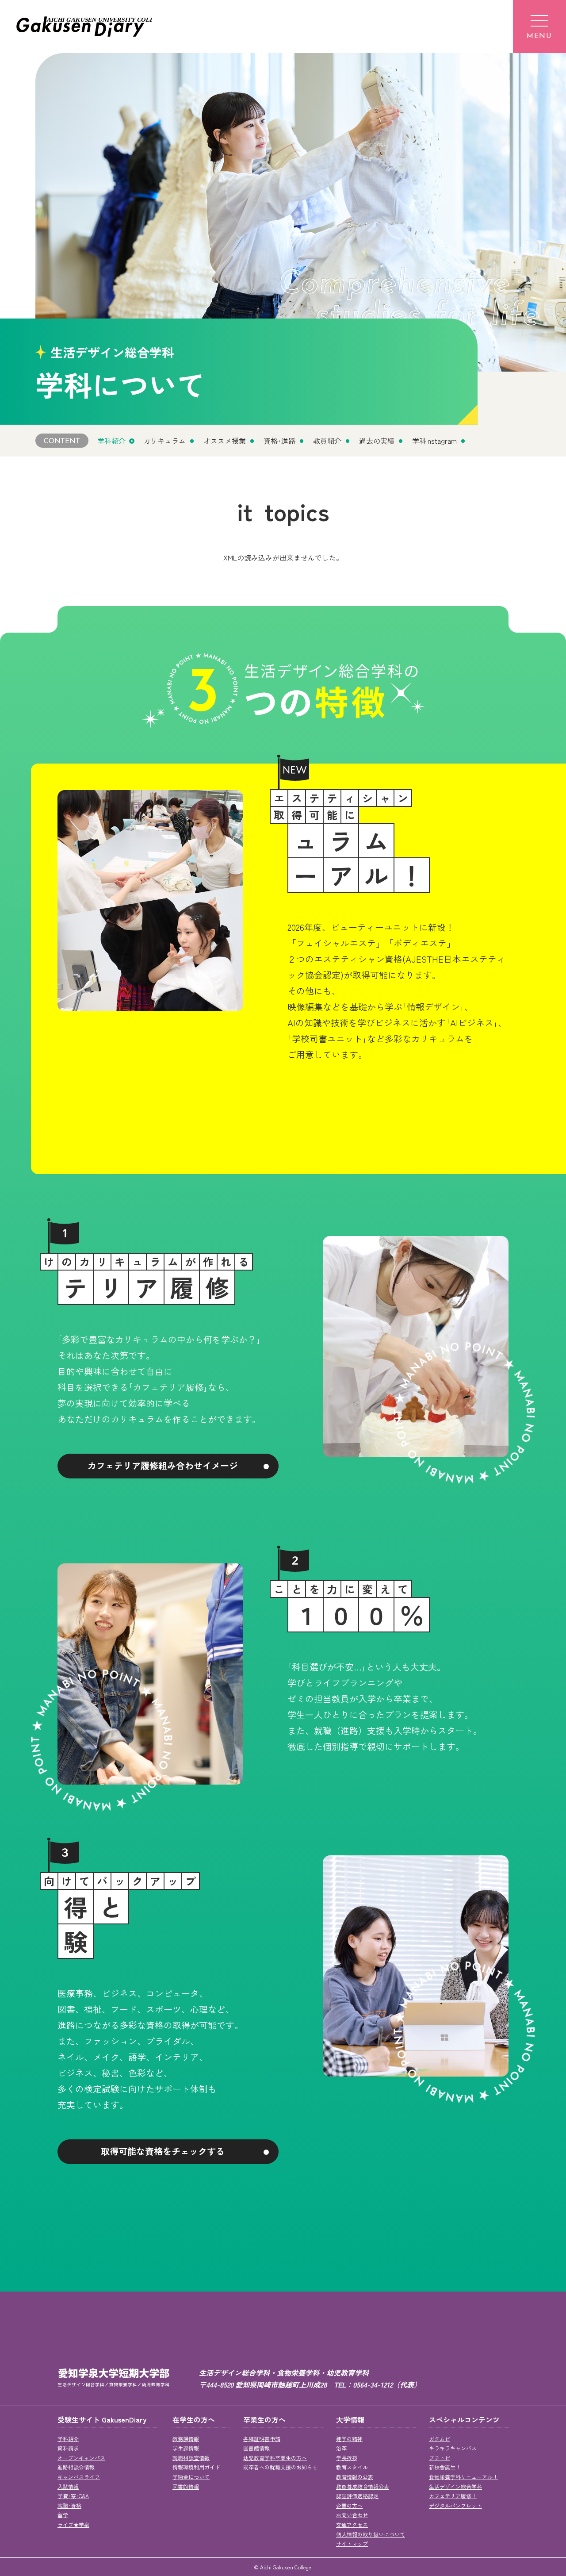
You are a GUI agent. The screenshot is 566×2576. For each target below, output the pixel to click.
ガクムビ (440, 2439)
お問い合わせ (352, 2515)
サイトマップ (352, 2543)
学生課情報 (186, 2448)
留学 (63, 2515)
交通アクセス (352, 2524)
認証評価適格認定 (357, 2496)
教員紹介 (327, 441)
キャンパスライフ (79, 2477)
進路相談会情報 (76, 2467)
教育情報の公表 (355, 2477)
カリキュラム (164, 441)
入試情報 (68, 2486)
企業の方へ (349, 2505)
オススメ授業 (225, 441)
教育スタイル (352, 2467)
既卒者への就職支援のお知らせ (280, 2467)
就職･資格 (69, 2505)
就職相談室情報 (191, 2458)
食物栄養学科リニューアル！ (463, 2477)
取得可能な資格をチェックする (163, 2151)
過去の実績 (377, 441)
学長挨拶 (347, 2458)
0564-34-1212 (373, 2384)
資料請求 (68, 2448)
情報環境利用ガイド (196, 2467)
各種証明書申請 (262, 2439)
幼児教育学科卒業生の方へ (275, 2458)
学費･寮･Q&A (73, 2496)
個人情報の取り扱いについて (371, 2534)
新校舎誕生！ (445, 2467)
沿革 (341, 2448)
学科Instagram (434, 441)
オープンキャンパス (81, 2458)
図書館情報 (186, 2486)
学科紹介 (111, 441)
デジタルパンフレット (455, 2505)
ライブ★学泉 (73, 2524)
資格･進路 (279, 441)
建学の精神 (349, 2439)
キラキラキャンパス (453, 2448)
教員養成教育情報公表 (363, 2486)
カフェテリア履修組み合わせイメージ (163, 1465)
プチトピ (440, 2458)
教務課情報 (186, 2439)
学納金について (191, 2477)
